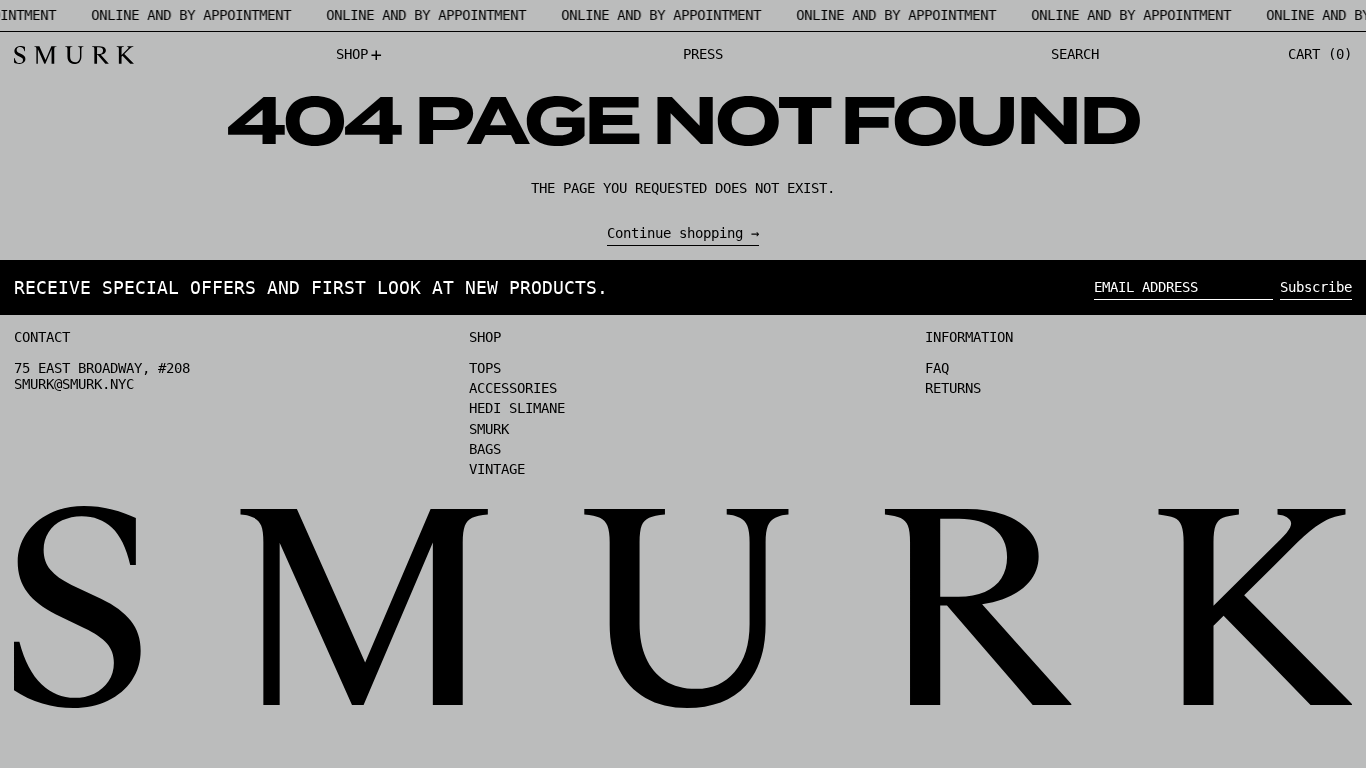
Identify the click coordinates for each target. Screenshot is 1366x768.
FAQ (937, 368)
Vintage (497, 469)
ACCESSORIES (513, 388)
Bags (485, 449)
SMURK (489, 429)
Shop (485, 337)
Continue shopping (675, 233)
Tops (485, 368)
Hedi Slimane (517, 408)
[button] (1075, 55)
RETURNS (953, 388)
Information (969, 337)
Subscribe (1316, 287)
